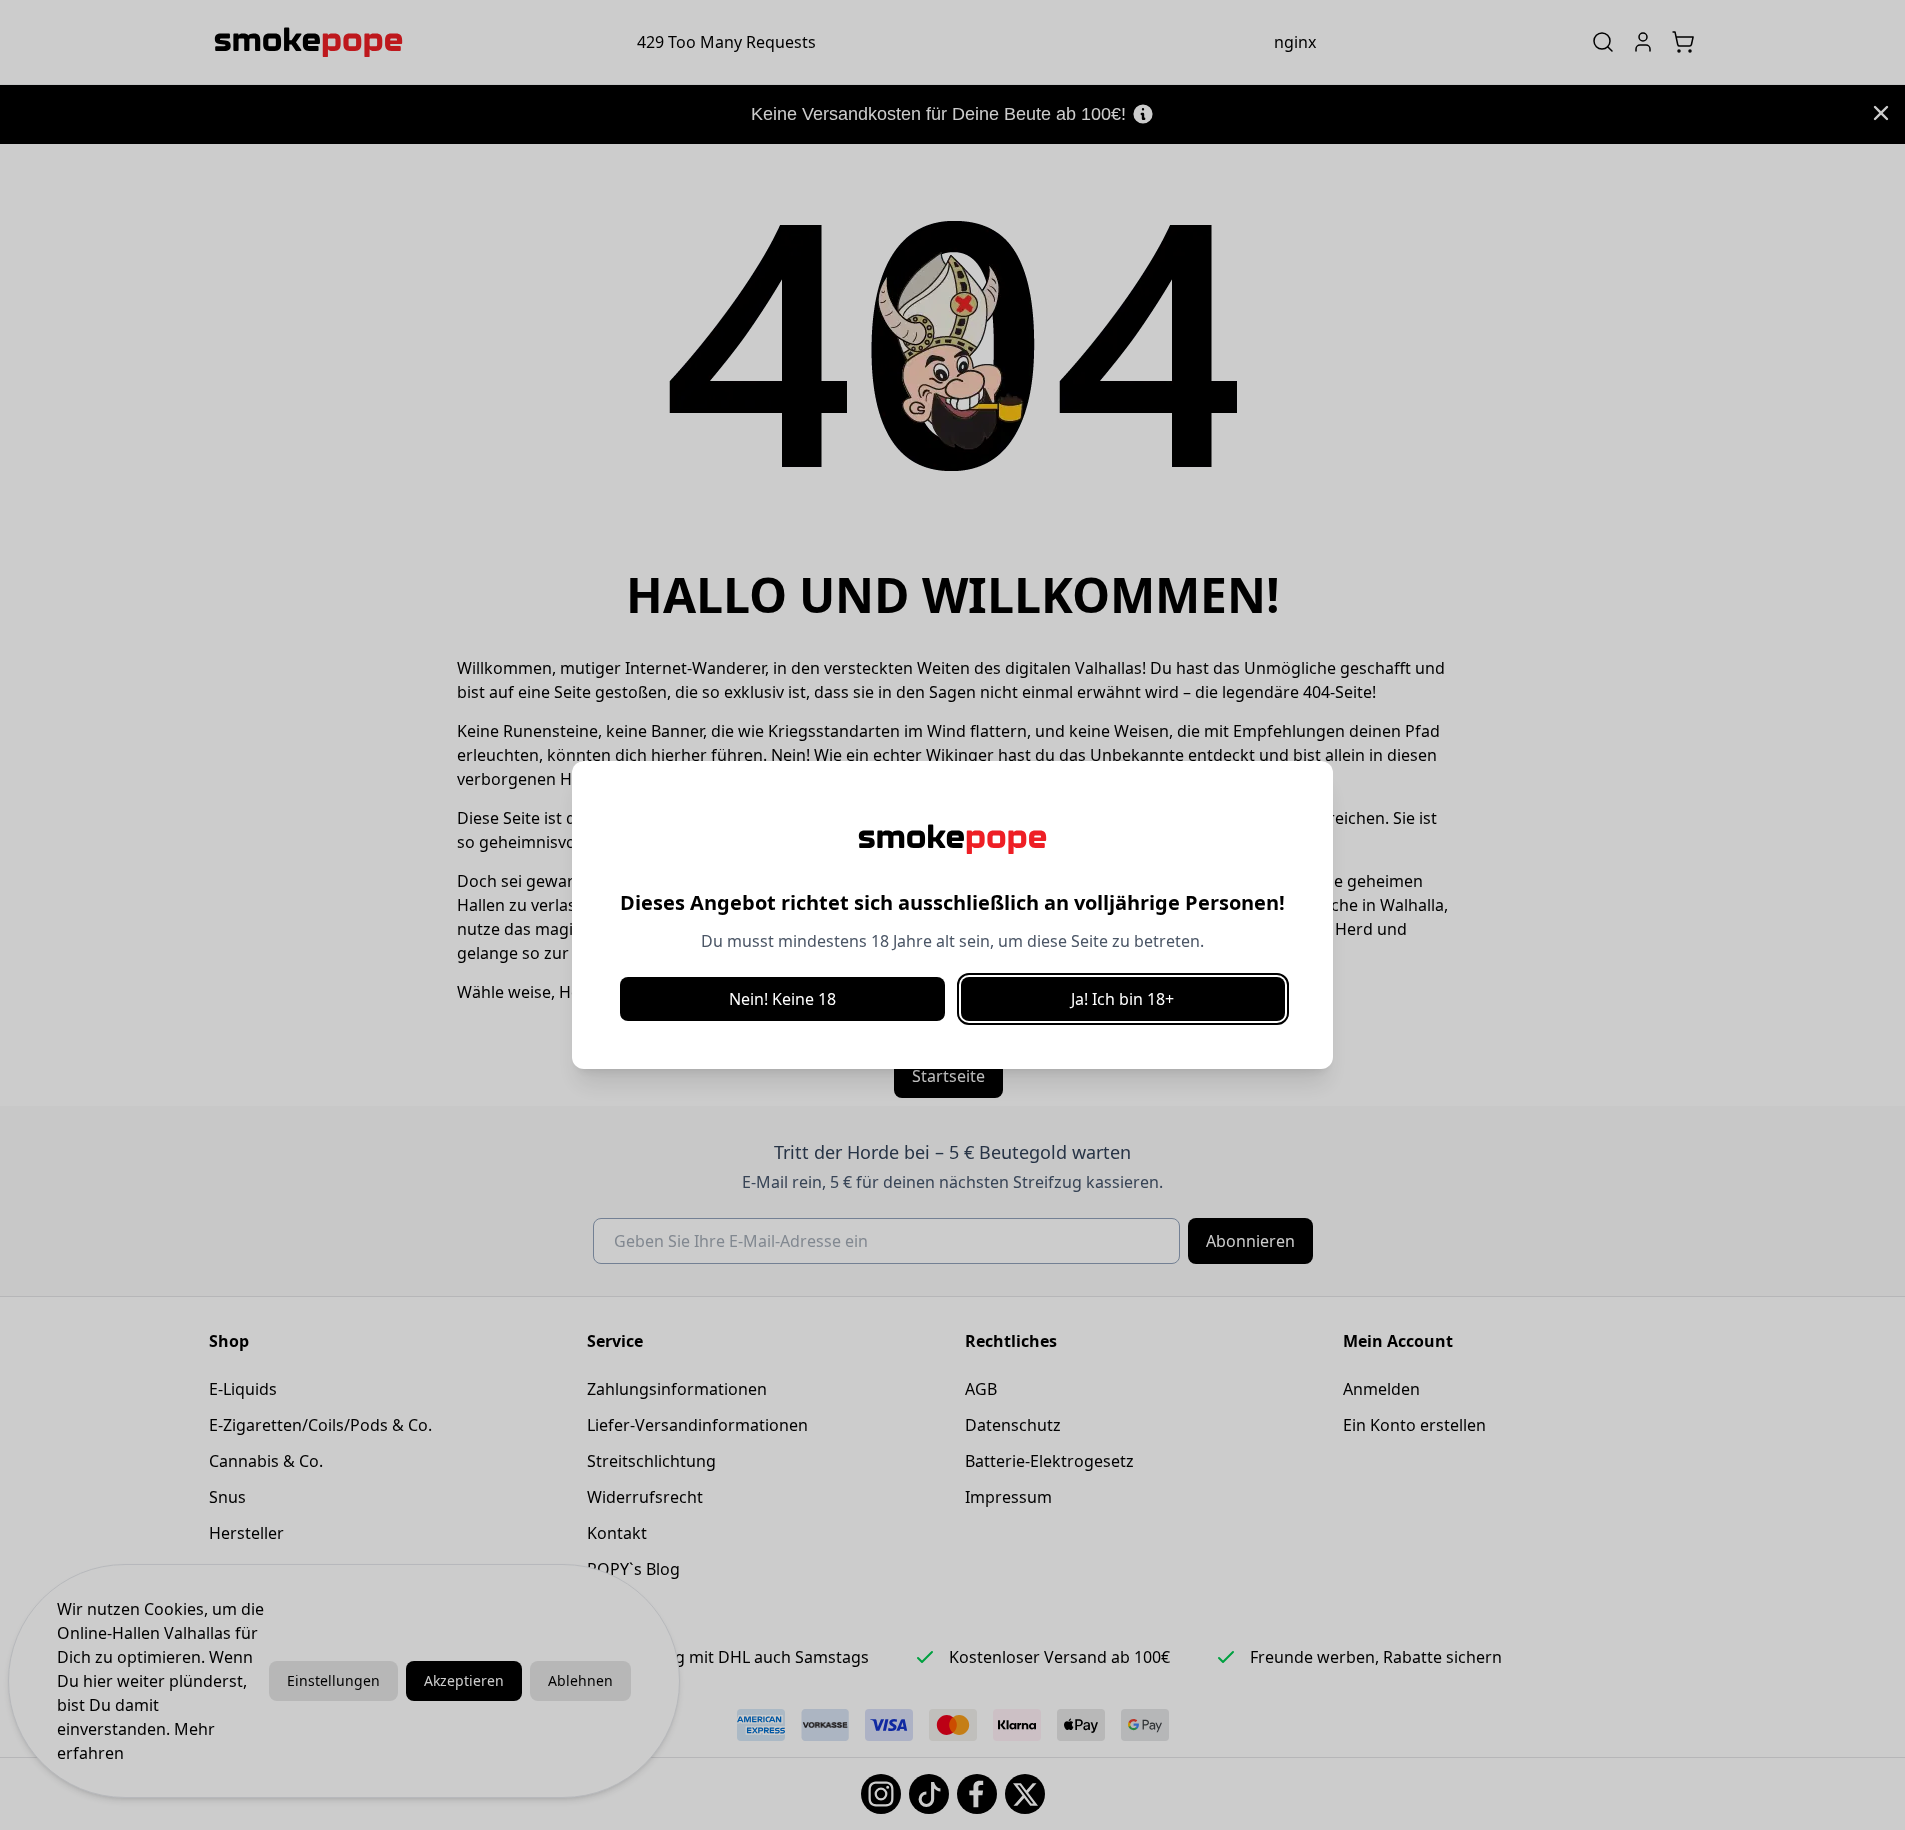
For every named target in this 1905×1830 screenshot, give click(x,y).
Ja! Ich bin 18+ (1122, 999)
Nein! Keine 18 (782, 999)
